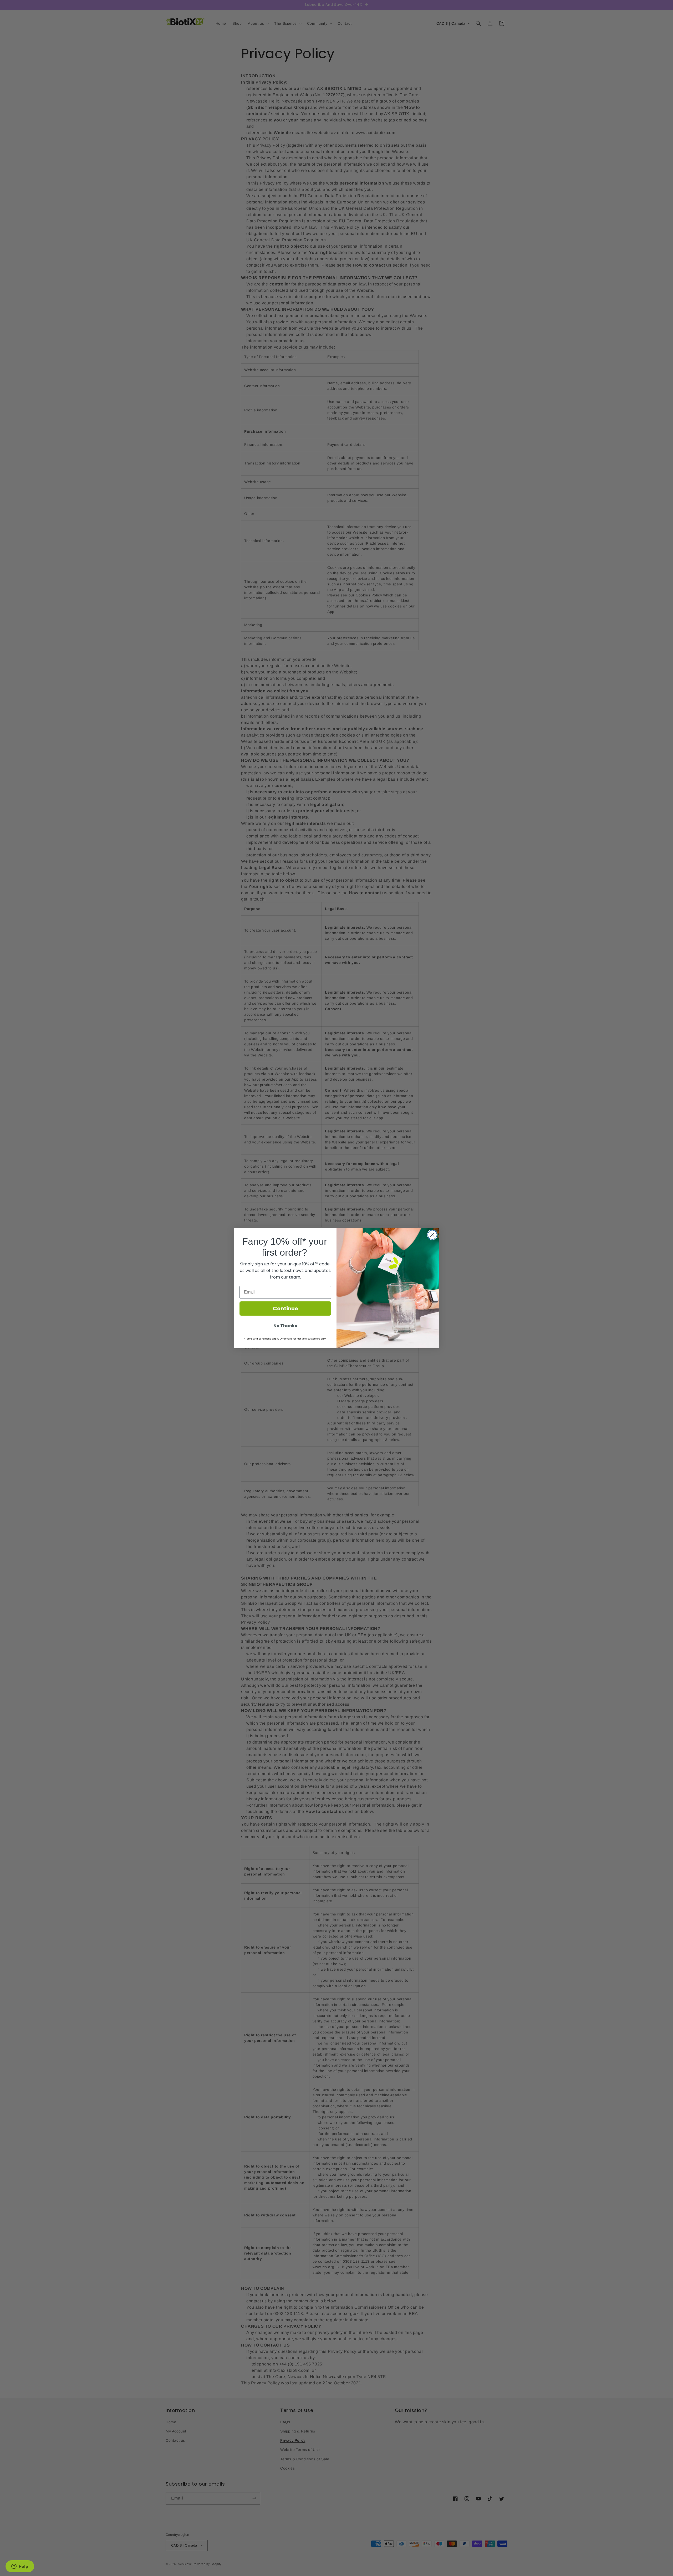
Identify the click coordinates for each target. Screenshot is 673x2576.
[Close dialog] (432, 1235)
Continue (285, 1309)
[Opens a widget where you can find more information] (20, 2567)
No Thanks (285, 1326)
